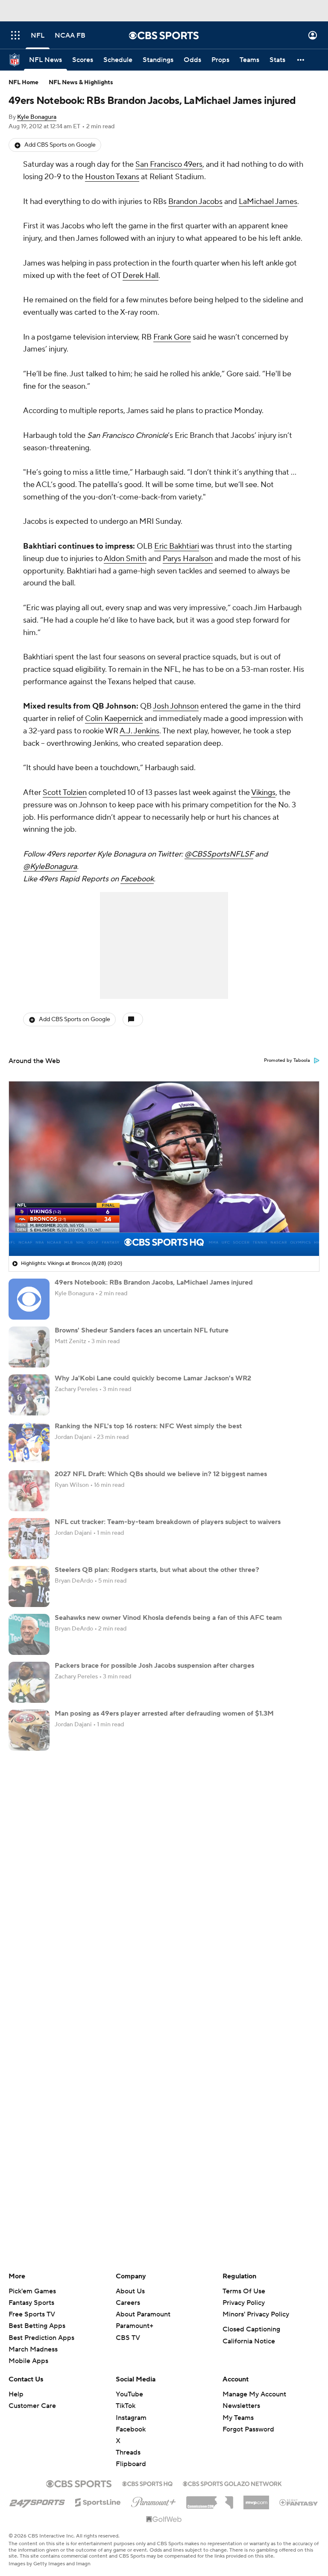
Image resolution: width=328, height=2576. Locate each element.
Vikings (263, 793)
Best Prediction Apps (41, 2338)
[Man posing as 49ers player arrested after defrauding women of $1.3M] (29, 1730)
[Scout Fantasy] (299, 2502)
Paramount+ (135, 2326)
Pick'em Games (32, 2291)
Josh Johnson (176, 706)
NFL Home (23, 83)
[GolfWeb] (164, 2520)
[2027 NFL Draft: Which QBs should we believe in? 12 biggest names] (29, 1491)
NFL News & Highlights (81, 83)
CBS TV (128, 2338)
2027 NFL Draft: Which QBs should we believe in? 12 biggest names (161, 1474)
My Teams (238, 2418)
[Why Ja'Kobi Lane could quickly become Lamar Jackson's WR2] (29, 1395)
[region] (164, 1169)
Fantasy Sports (31, 2303)
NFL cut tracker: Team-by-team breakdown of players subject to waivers (168, 1522)
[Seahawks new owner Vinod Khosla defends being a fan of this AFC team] (29, 1634)
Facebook (137, 879)
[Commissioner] (210, 2499)
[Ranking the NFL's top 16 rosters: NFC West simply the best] (29, 1443)
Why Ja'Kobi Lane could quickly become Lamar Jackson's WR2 (153, 1378)
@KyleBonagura (50, 867)
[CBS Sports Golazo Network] (232, 2483)
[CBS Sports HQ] (147, 2483)
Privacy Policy (244, 2303)
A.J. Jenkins (139, 731)
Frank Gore (172, 337)
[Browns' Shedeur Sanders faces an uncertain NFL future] (29, 1347)
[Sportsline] (98, 2501)
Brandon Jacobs (195, 202)
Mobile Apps (28, 2361)
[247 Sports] (37, 2501)
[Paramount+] (154, 2500)
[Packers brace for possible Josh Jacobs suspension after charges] (29, 1682)
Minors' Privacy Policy (256, 2314)
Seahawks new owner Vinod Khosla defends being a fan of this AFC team (168, 1618)
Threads (128, 2452)
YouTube (129, 2394)
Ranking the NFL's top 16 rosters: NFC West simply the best (148, 1426)
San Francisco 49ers (169, 164)
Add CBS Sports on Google (60, 145)
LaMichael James (268, 202)
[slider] (164, 1231)
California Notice (249, 2341)
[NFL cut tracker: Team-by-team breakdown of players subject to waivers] (29, 1539)
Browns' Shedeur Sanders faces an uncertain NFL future (142, 1330)
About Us (130, 2291)
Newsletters (241, 2406)
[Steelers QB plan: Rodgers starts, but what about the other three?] (29, 1586)
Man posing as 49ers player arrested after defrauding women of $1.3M (164, 1713)
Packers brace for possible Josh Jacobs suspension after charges (154, 1666)
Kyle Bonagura (37, 117)
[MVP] (256, 2499)
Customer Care (32, 2406)
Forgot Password (248, 2429)
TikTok (126, 2406)
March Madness (33, 2349)
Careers (128, 2303)
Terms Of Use (244, 2291)
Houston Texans (112, 177)
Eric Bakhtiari (177, 546)
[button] (15, 35)
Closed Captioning (251, 2329)
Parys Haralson (188, 559)
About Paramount (143, 2314)
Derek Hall (141, 276)
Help (16, 2394)
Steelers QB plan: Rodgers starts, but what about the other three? (157, 1570)
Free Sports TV (32, 2314)
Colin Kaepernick (114, 719)
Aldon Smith (125, 559)
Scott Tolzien (65, 793)
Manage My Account (254, 2394)
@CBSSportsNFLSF (219, 854)
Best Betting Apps (37, 2326)
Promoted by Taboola (287, 1061)
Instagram (131, 2418)
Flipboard (131, 2464)
